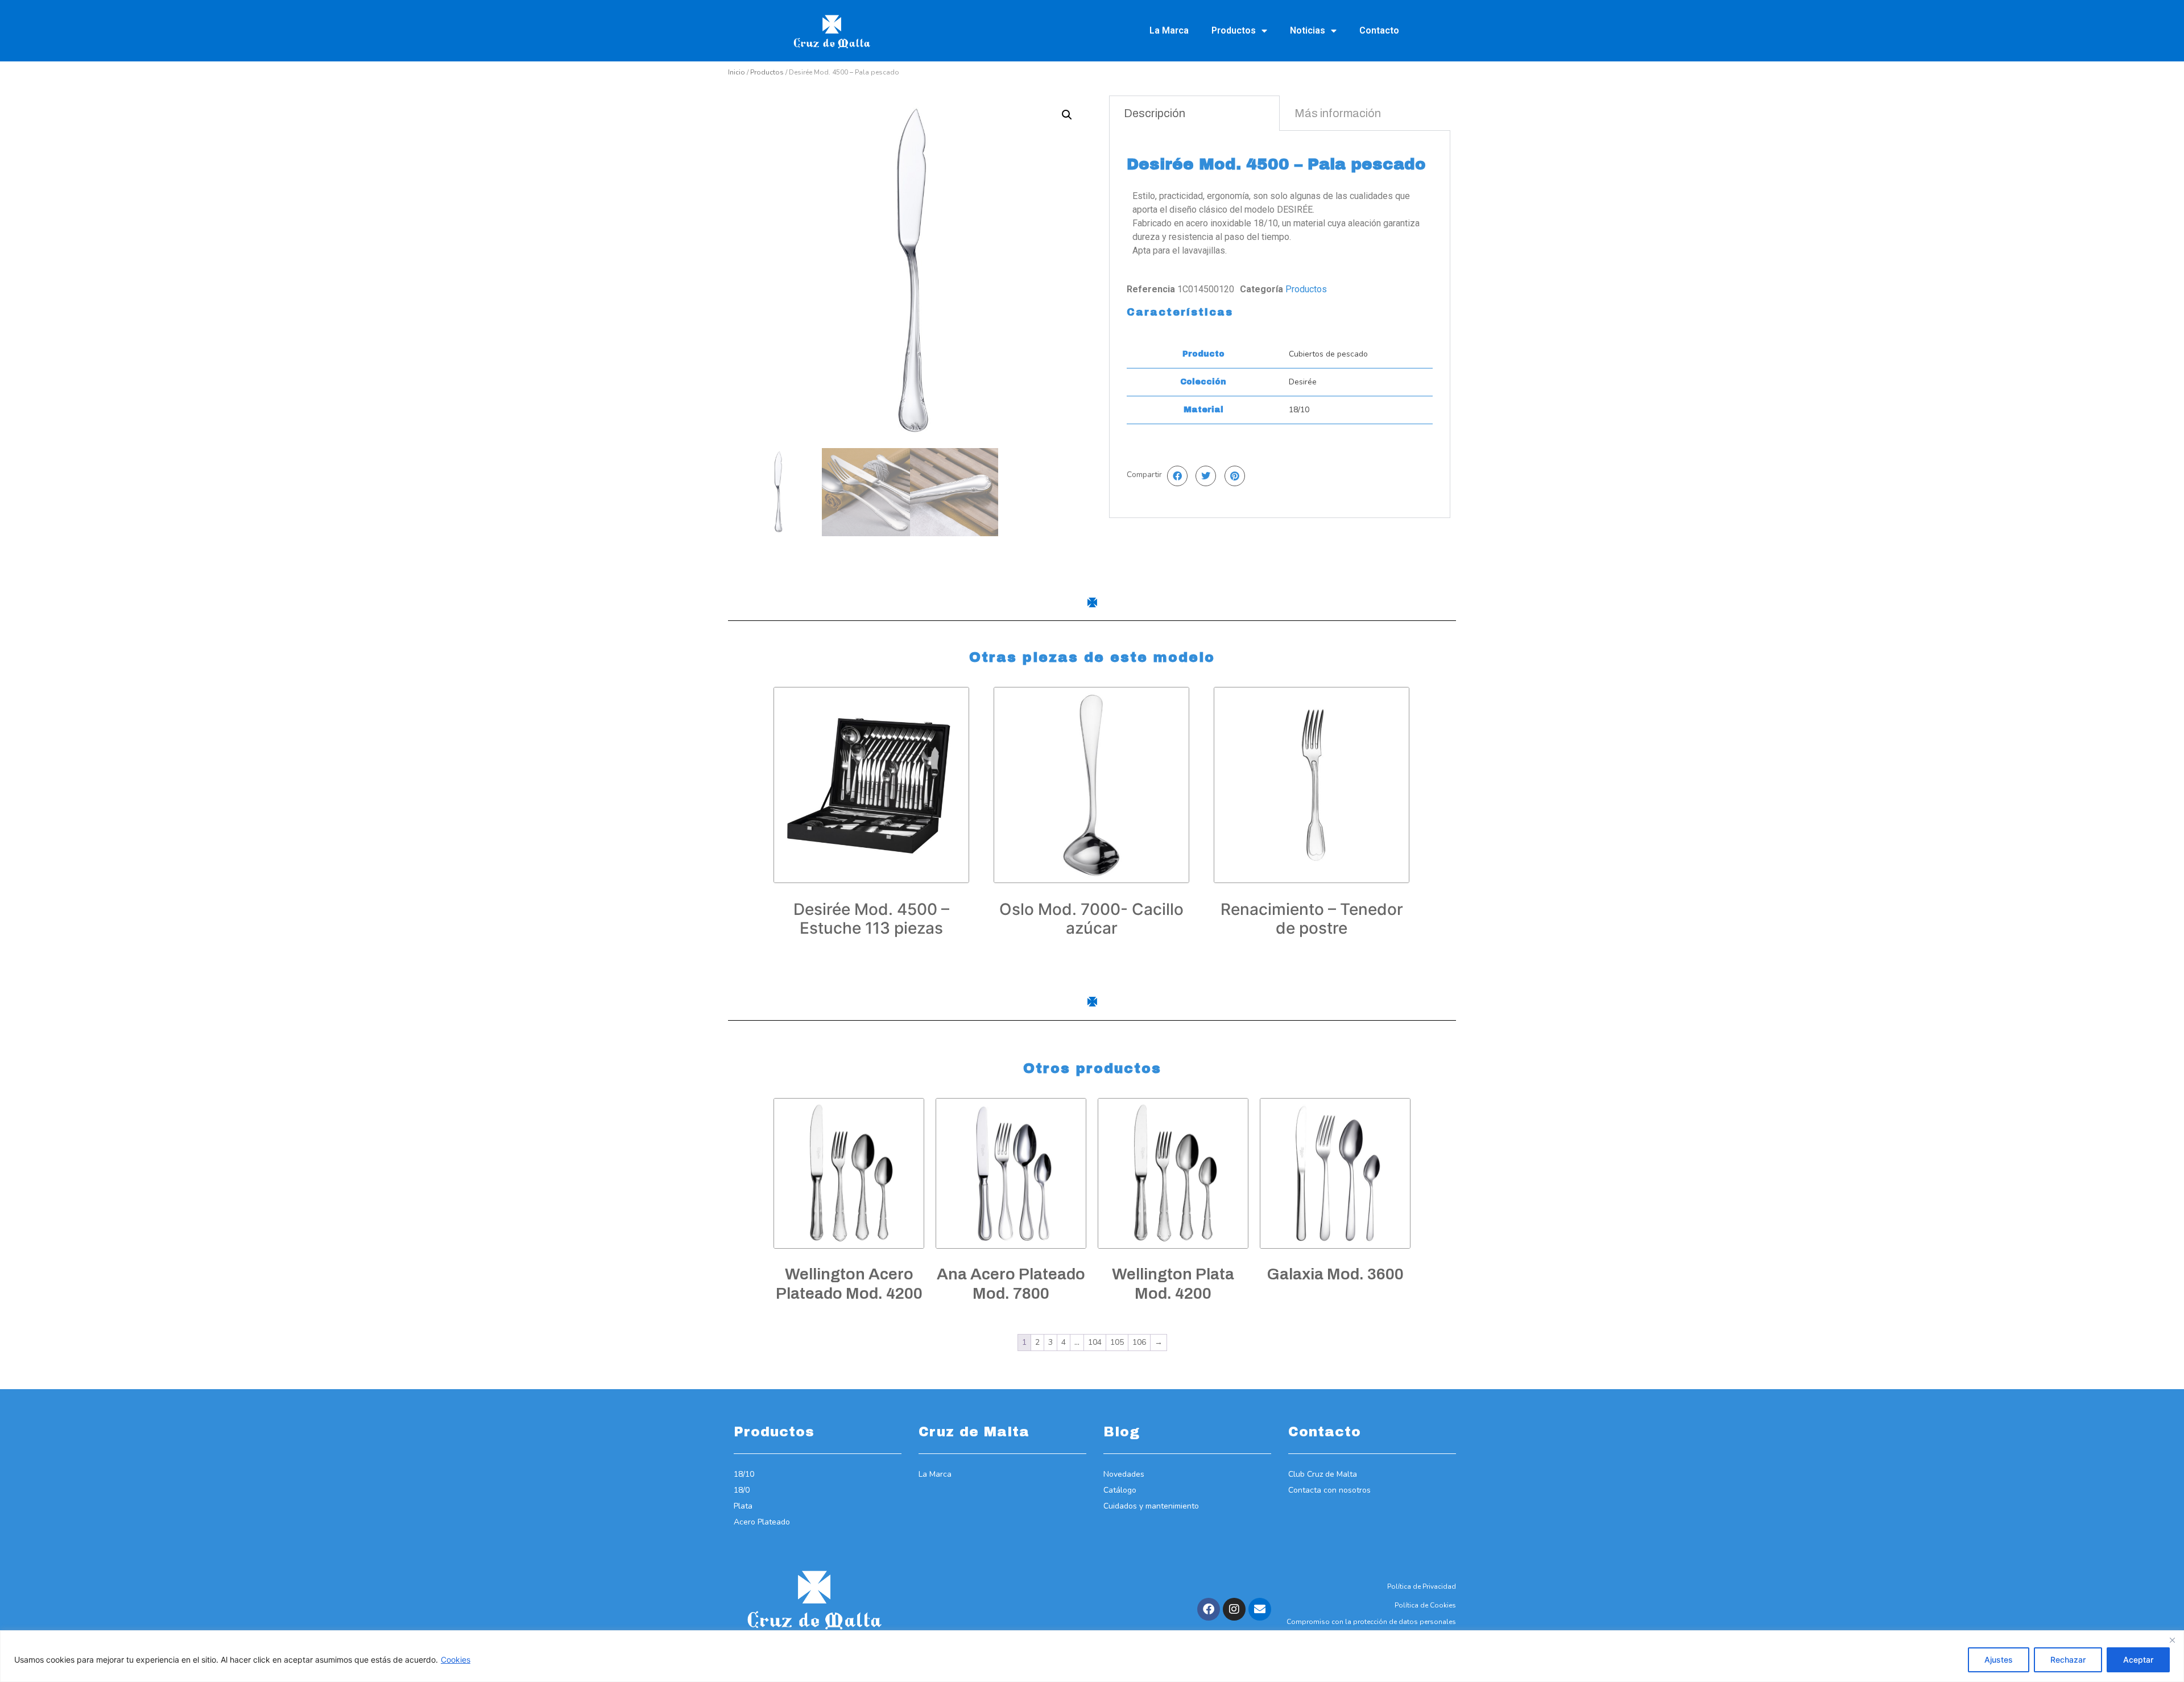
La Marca (1169, 30)
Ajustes (1999, 1660)
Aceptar (2138, 1660)
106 (1139, 1342)
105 (1117, 1342)
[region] (1092, 1656)
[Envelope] (1260, 1609)
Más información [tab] (1338, 113)
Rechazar (2068, 1660)
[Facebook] (1209, 1609)
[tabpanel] (1280, 324)
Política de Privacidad (1422, 1586)
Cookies (456, 1660)
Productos (1234, 30)
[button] (1067, 115)
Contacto (1379, 30)
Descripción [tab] (1155, 113)
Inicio (737, 72)
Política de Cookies (1425, 1605)
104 (1095, 1342)
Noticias (1308, 30)
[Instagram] (1234, 1609)
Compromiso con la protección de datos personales (1371, 1622)
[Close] (2172, 1640)
